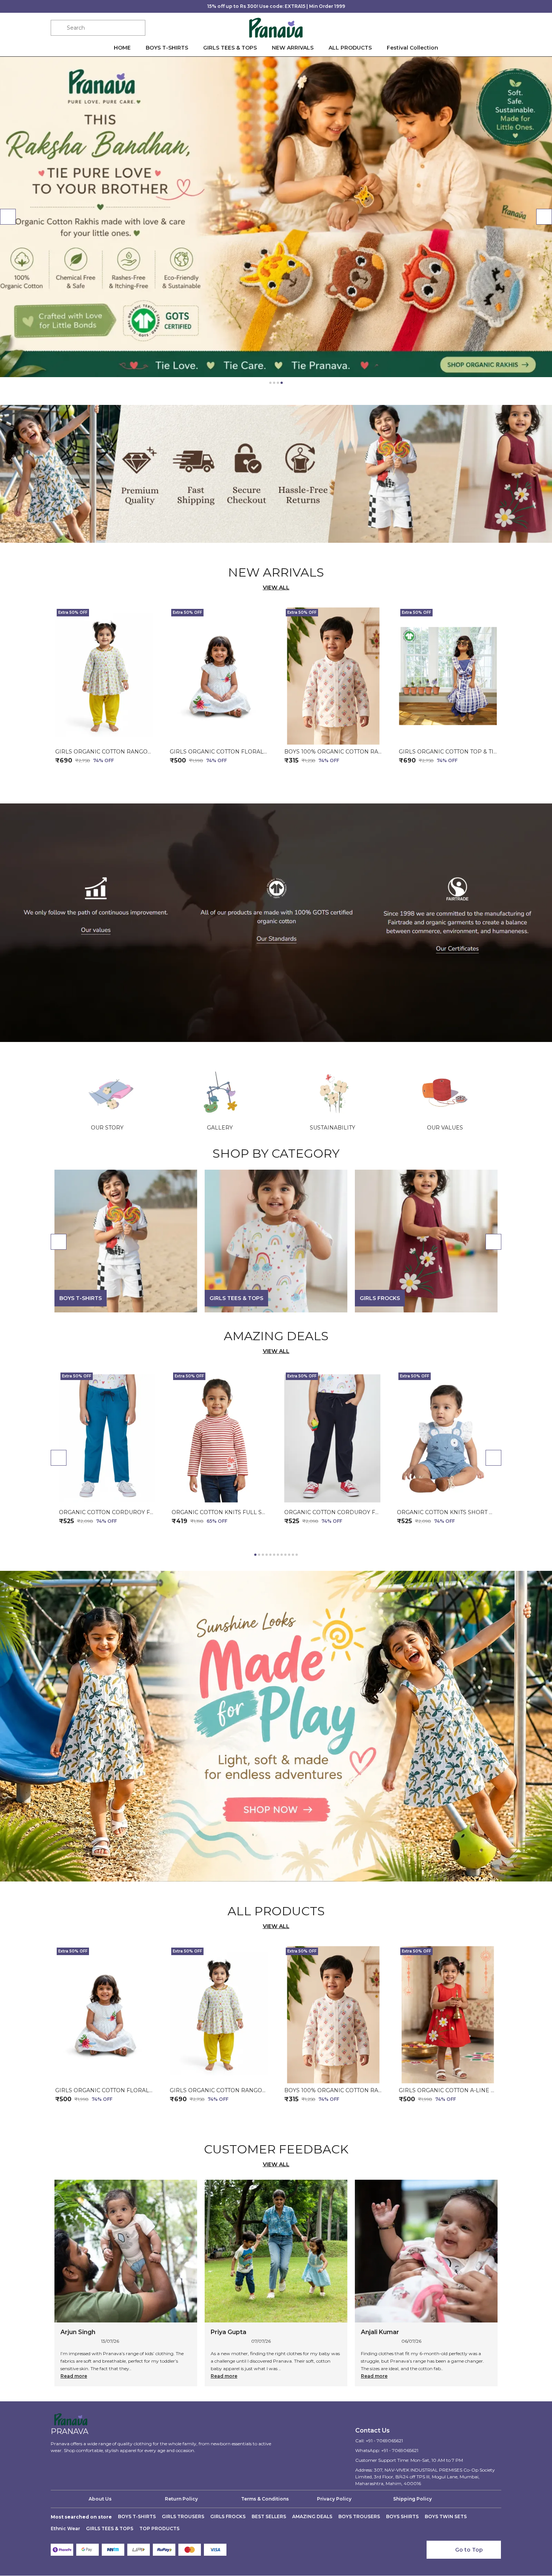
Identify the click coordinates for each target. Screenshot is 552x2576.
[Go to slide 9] (285, 1555)
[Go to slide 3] (278, 383)
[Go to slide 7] (278, 1555)
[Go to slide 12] (297, 1555)
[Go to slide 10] (289, 1555)
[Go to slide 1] (270, 383)
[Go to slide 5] (270, 1555)
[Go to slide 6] (274, 1555)
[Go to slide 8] (282, 1555)
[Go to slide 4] (282, 383)
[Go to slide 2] (274, 383)
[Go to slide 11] (293, 1555)
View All (276, 587)
